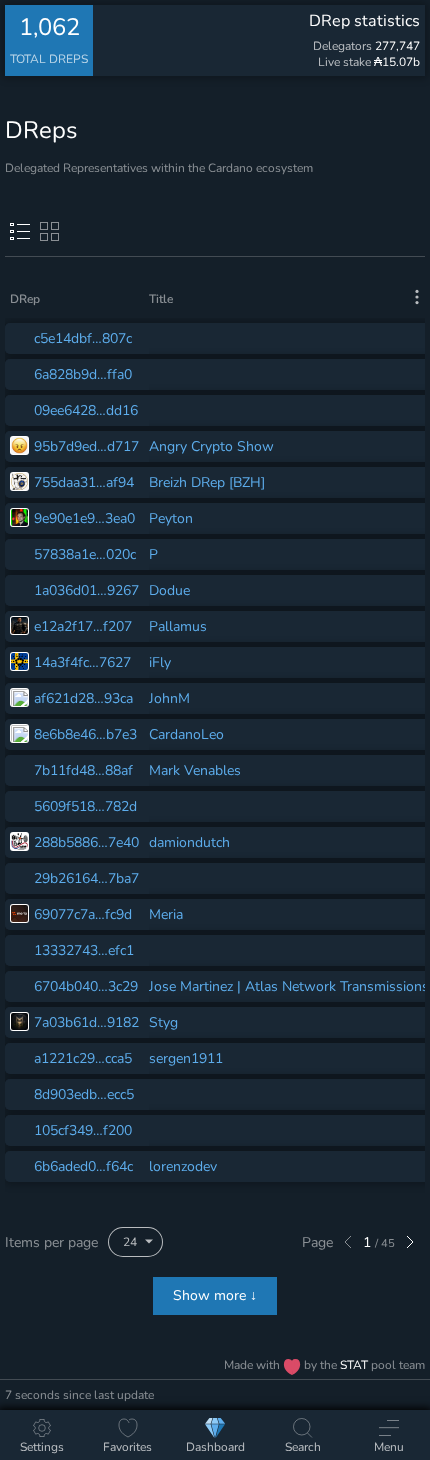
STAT (355, 1365)
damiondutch (189, 842)
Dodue (169, 590)
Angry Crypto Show (211, 446)
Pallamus (178, 626)
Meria (166, 914)
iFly (160, 662)
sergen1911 (186, 1058)
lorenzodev (183, 1166)
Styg (163, 1022)
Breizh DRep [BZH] (207, 482)
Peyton (171, 518)
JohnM (169, 698)
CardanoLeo (186, 734)
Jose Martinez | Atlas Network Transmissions (289, 986)
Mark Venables (195, 770)
